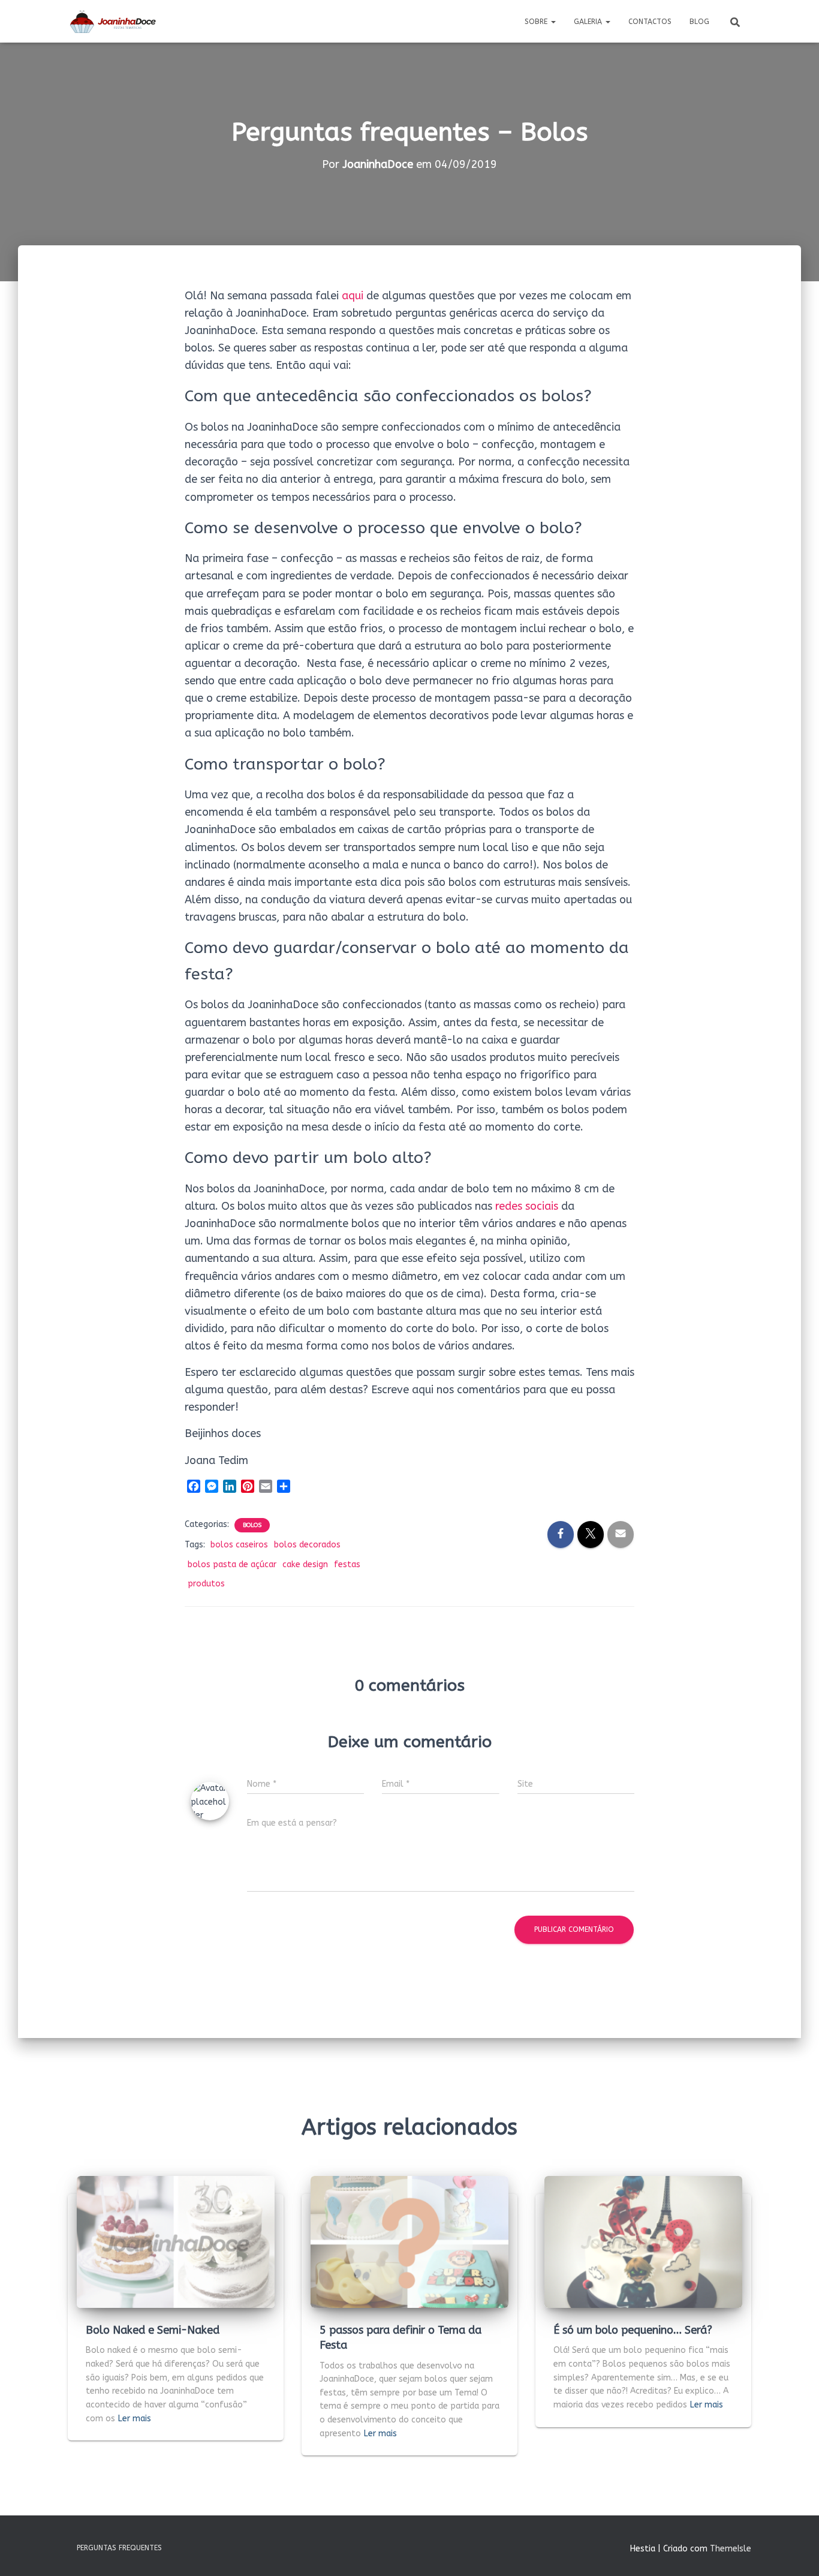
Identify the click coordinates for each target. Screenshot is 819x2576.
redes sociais (527, 1206)
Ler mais (135, 2419)
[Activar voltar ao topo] (795, 2552)
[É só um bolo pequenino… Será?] (643, 2242)
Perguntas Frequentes (119, 2548)
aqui (353, 296)
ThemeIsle (731, 2549)
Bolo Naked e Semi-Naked (153, 2330)
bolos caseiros (239, 1545)
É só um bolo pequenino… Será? (633, 2330)
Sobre (537, 22)
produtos (206, 1584)
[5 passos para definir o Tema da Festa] (409, 2242)
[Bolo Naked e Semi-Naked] (176, 2242)
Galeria (589, 22)
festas (347, 1564)
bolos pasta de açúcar (232, 1564)
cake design (305, 1564)
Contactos (650, 22)
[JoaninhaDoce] (113, 22)
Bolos (252, 1525)
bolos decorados (307, 1545)
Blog (699, 22)
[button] (553, 22)
